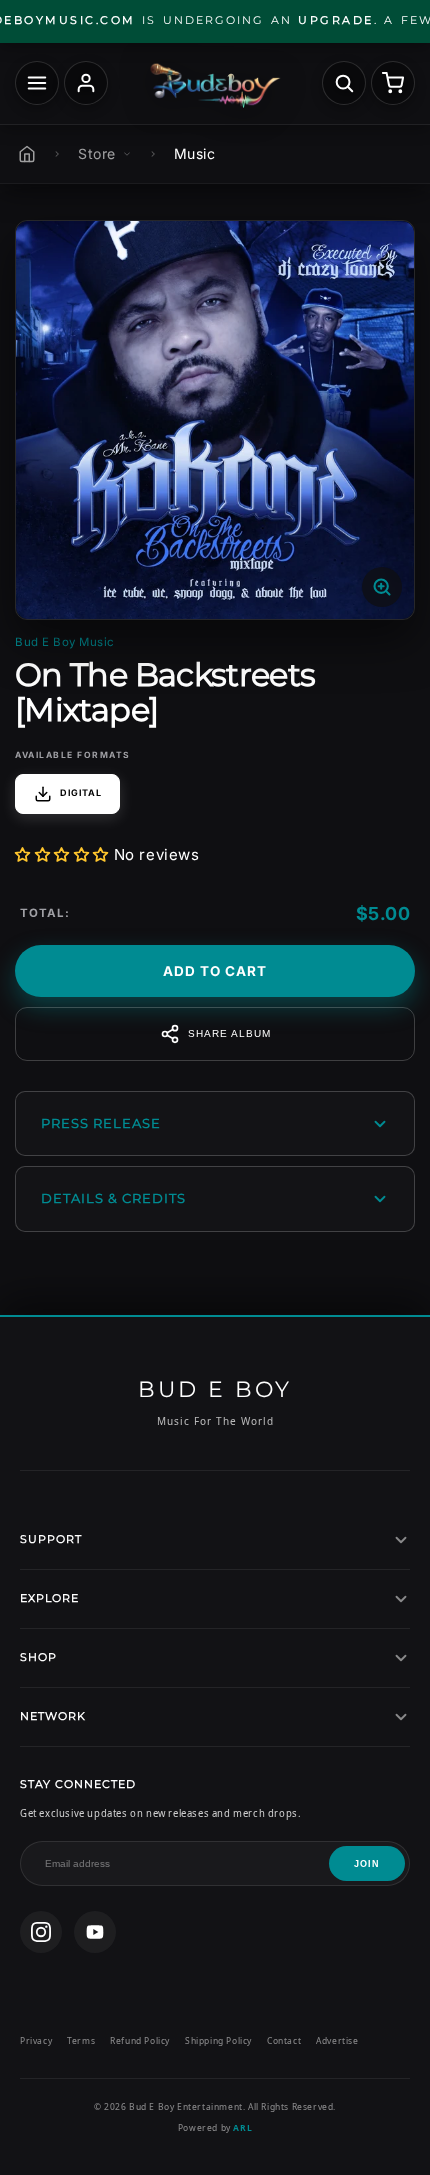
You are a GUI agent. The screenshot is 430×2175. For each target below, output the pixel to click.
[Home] (27, 154)
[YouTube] (95, 1932)
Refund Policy (140, 2040)
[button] (62, 854)
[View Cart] (393, 83)
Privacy (36, 2040)
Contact (284, 2040)
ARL (242, 2127)
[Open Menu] (37, 83)
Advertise (337, 2040)
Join (367, 1864)
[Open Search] (344, 83)
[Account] (86, 83)
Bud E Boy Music (65, 642)
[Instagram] (41, 1932)
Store (97, 153)
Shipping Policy (218, 2040)
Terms (81, 2040)
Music (195, 153)
